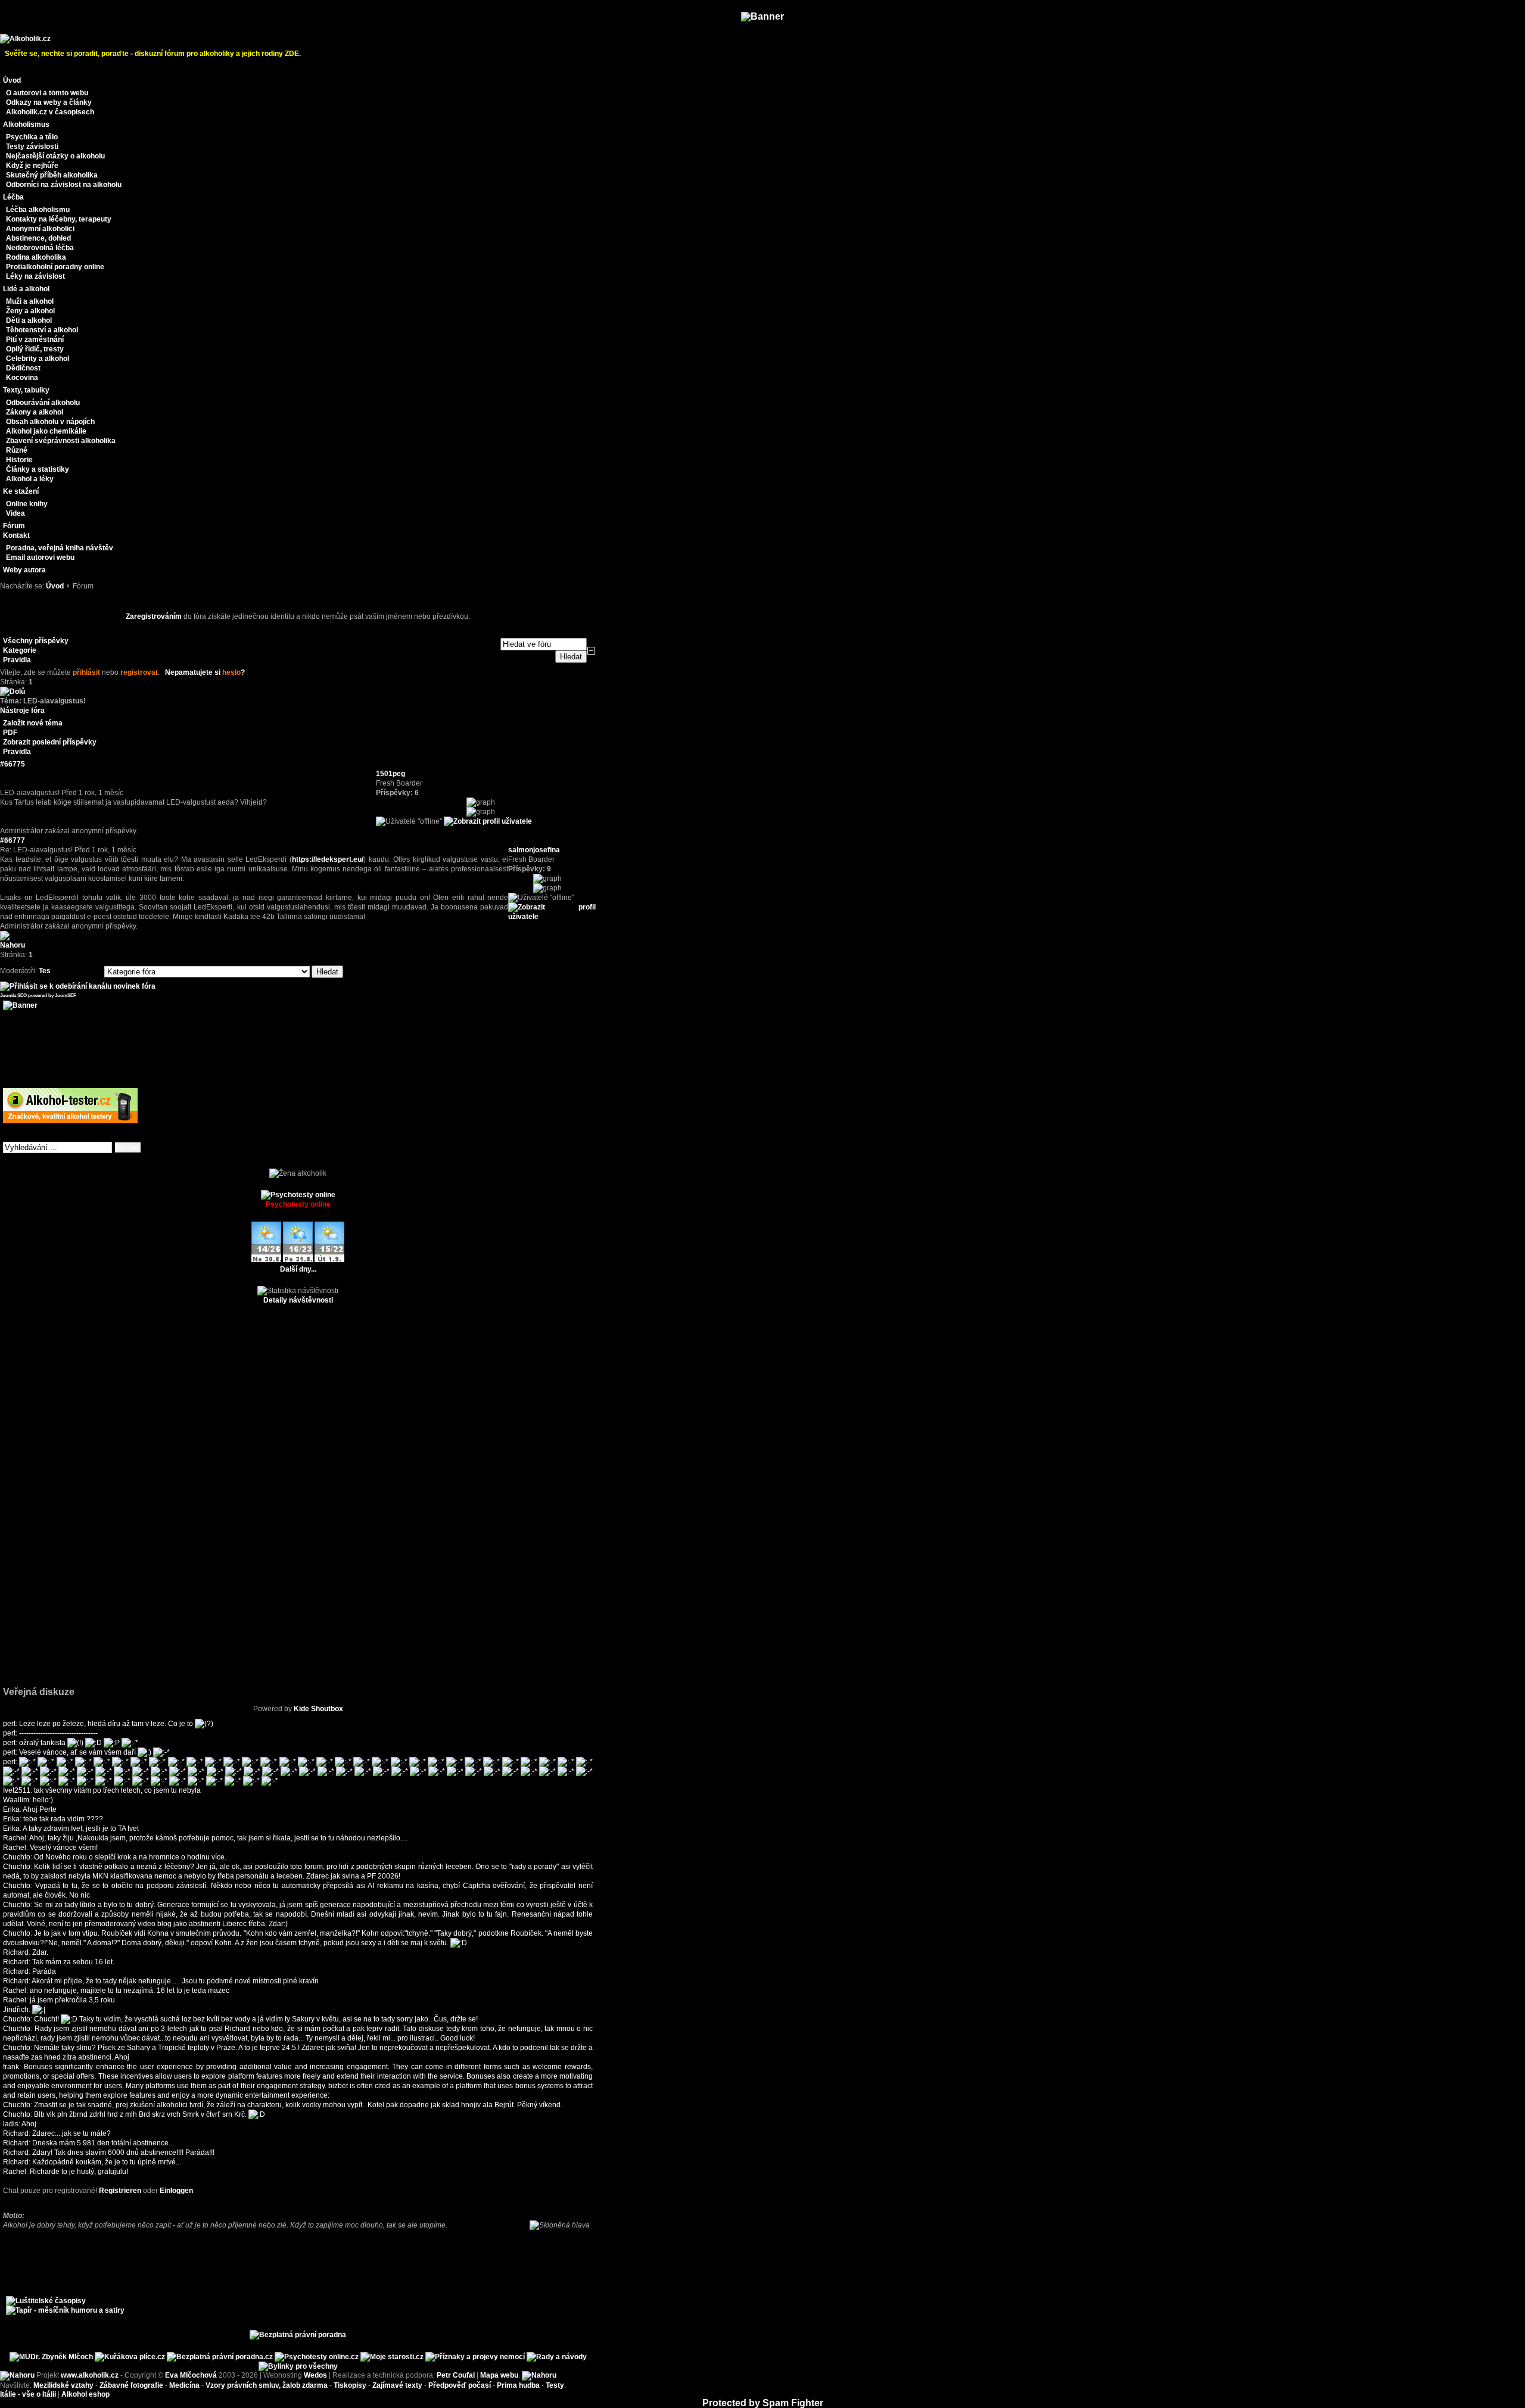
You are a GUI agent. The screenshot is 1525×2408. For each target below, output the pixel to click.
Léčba (13, 197)
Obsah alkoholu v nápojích (50, 422)
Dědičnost (23, 368)
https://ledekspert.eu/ (328, 859)
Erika (11, 1809)
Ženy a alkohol (30, 311)
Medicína (184, 2385)
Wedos (315, 2375)
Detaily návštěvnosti (298, 1300)
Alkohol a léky (30, 479)
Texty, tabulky (26, 390)
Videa (15, 513)
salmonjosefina (534, 850)
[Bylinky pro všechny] (298, 2366)
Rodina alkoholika (36, 257)
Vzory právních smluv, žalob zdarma (267, 2385)
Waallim (16, 1800)
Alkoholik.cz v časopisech (50, 112)
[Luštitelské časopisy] (46, 2301)
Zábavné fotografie (131, 2385)
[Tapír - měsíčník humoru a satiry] (65, 2310)
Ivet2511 (17, 1790)
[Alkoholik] (25, 39)
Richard (16, 1952)
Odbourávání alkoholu (43, 403)
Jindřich (16, 2010)
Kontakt (16, 535)
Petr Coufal (456, 2375)
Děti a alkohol (29, 320)
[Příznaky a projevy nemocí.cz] (475, 2357)
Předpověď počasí (460, 2385)
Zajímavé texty (397, 2385)
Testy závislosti (32, 147)
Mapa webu (499, 2375)
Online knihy (27, 504)
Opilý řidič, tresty (35, 349)
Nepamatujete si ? (205, 672)
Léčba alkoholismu (38, 210)
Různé (17, 450)
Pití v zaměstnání (35, 339)
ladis (11, 2124)
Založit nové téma (33, 723)
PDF (10, 733)
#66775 (13, 764)
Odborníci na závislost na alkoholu (64, 185)
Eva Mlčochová (191, 2375)
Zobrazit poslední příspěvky (50, 742)
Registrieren (120, 2191)
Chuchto (17, 1857)
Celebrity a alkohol (38, 359)
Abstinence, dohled (38, 238)
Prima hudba (518, 2385)
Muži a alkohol (30, 301)
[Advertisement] (298, 595)
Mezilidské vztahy (63, 2385)
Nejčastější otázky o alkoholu (55, 156)
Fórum (14, 526)
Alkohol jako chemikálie (46, 431)
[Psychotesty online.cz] (317, 2357)
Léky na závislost (35, 276)
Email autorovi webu (40, 557)
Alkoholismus (26, 124)
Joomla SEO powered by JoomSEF (38, 996)
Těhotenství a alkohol (42, 330)
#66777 (13, 840)
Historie (19, 460)
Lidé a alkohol (26, 289)
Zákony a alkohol (35, 412)
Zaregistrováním (154, 616)
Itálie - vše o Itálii (28, 2394)
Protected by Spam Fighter (763, 2403)
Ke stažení (21, 491)
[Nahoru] (17, 2375)
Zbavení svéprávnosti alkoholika (61, 441)
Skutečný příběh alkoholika (52, 175)
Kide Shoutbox (318, 1709)
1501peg (390, 774)
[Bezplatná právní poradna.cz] (220, 2357)
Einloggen (176, 2191)
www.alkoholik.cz (90, 2375)
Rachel (15, 1838)
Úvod (12, 80)
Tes (45, 971)
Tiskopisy (350, 2385)
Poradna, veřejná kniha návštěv (60, 548)
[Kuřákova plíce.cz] (130, 2357)
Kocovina (22, 378)
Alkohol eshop (85, 2394)
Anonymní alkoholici (40, 229)
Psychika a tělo (32, 137)
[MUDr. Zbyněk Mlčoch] (51, 2357)
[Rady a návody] (557, 2357)
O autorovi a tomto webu (47, 93)
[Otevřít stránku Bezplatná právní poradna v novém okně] (298, 2335)
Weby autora (24, 570)
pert (9, 1724)
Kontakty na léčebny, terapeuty (59, 219)
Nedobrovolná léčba (40, 248)
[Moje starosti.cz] (392, 2357)
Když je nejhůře (32, 166)
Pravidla (17, 752)
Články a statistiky (38, 469)
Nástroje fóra (22, 711)
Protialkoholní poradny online (55, 267)
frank (11, 2067)
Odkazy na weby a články (49, 102)
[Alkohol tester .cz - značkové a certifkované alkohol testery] (70, 1121)
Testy (555, 2385)
